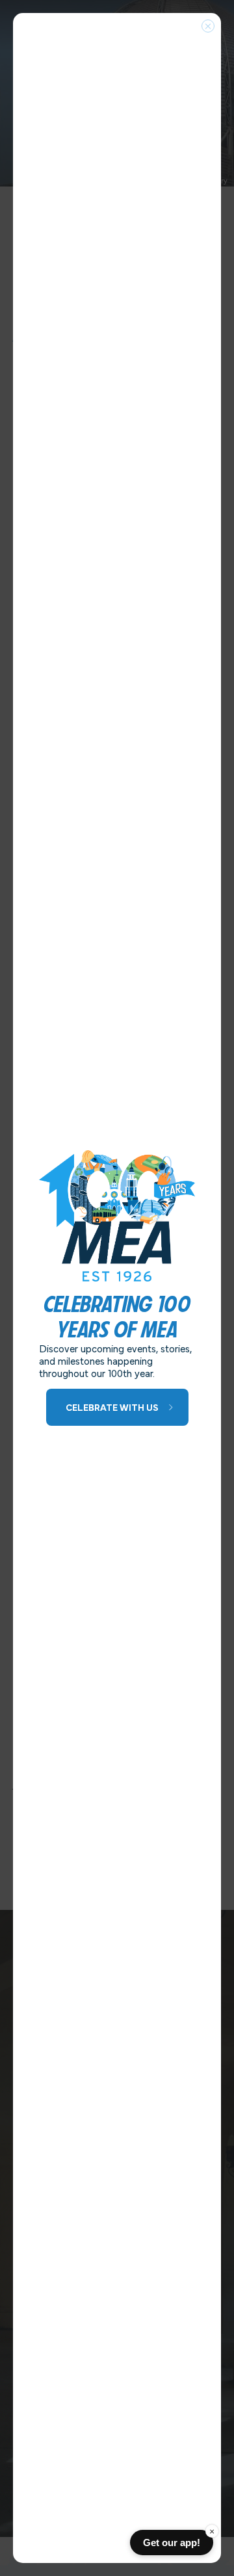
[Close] (208, 26)
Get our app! (172, 2543)
